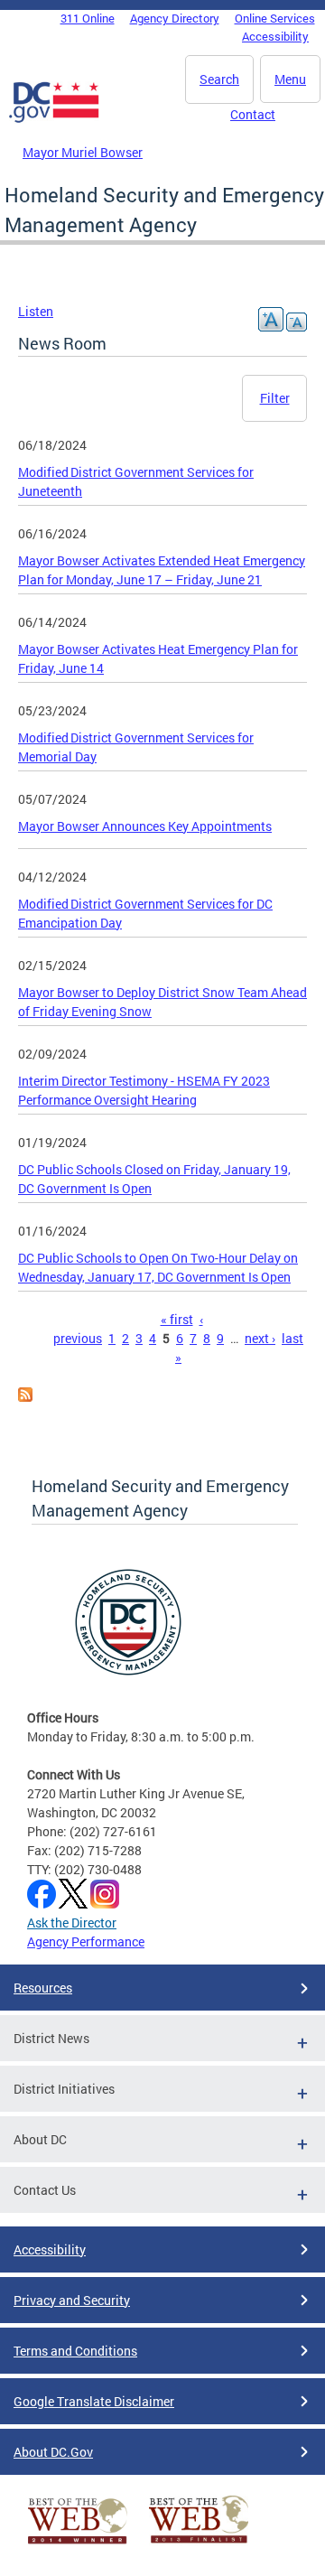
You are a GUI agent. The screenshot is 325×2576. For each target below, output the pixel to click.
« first (177, 1319)
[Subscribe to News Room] (25, 1397)
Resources (43, 1988)
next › (260, 1338)
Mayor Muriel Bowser (83, 152)
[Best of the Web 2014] (78, 2544)
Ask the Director (72, 1923)
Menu (290, 79)
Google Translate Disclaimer (94, 2401)
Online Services (275, 18)
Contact (253, 114)
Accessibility (275, 36)
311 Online (88, 18)
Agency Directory (175, 18)
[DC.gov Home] (54, 119)
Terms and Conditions (75, 2351)
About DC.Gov (53, 2452)
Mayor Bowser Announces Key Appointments (145, 826)
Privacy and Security (72, 2300)
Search (219, 79)
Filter (275, 398)
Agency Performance (86, 1941)
